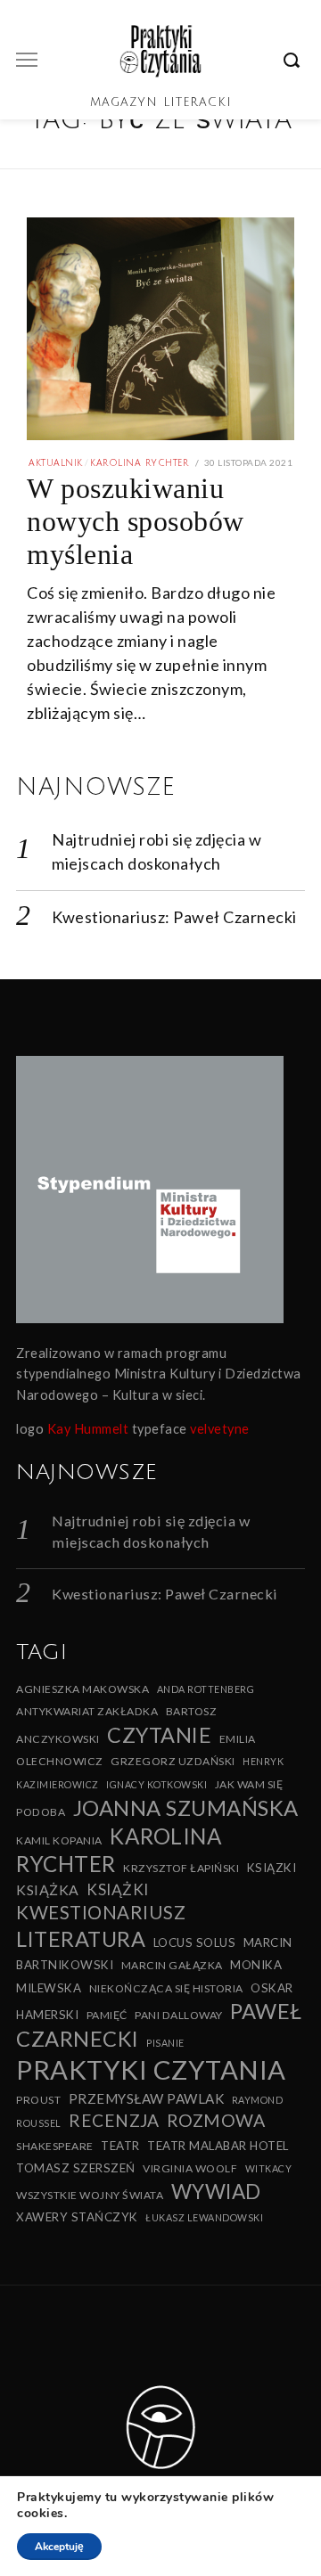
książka (48, 1889)
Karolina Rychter (139, 463)
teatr (120, 2146)
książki (118, 1889)
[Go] (294, 60)
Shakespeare (55, 2146)
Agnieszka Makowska (82, 1689)
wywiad (216, 2192)
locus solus (195, 1942)
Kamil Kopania (59, 1840)
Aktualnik (56, 463)
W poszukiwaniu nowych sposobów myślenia (136, 522)
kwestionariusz (101, 1912)
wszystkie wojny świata (90, 2195)
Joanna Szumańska (186, 1807)
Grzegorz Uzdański (173, 1761)
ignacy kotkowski (156, 1784)
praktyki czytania (151, 2069)
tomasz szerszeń (76, 2168)
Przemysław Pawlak (147, 2098)
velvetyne (220, 1429)
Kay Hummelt (88, 1429)
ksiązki (272, 1868)
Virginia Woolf (190, 2168)
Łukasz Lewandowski (204, 2217)
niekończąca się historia (166, 1988)
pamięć (107, 2015)
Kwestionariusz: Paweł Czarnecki (174, 917)
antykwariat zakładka (87, 1711)
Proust (38, 2100)
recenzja (114, 2120)
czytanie (159, 1735)
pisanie (165, 2043)
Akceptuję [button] (59, 2547)
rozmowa (216, 2120)
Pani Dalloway (179, 2015)
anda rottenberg (206, 1689)
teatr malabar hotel (218, 2146)
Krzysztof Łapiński (181, 1868)
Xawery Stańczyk (77, 2217)
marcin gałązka (172, 1965)
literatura (81, 1939)
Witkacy (269, 2168)
